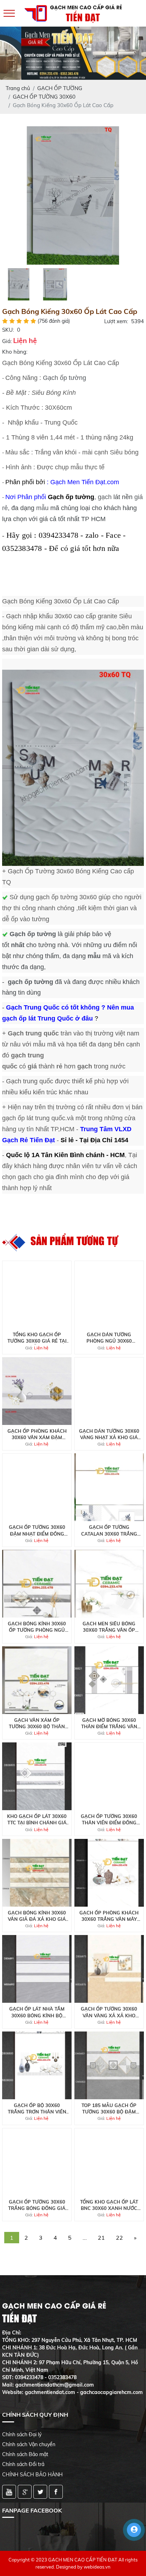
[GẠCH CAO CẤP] (73, 195)
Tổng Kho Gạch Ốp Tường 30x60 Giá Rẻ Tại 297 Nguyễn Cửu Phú (37, 1338)
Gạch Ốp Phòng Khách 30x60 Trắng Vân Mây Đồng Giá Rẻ (109, 1916)
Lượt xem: (116, 321)
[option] (73, 195)
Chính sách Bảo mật (25, 2454)
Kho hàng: (15, 352)
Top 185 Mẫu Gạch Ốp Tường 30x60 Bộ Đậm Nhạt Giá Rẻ (109, 2109)
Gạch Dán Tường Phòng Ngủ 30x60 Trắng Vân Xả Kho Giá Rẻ (109, 1338)
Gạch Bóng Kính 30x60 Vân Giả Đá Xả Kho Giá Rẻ (37, 1916)
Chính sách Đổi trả (23, 2464)
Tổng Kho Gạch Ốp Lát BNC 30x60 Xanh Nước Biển (109, 2205)
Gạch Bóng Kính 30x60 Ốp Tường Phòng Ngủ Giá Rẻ (37, 1627)
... (85, 2238)
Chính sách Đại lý (22, 2434)
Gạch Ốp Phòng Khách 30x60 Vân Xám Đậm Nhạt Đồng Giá (37, 1434)
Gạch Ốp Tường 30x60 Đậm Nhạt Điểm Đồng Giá (37, 1530)
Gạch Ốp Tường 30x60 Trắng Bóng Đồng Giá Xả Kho (37, 2205)
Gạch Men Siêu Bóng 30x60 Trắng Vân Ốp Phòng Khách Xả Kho (109, 1627)
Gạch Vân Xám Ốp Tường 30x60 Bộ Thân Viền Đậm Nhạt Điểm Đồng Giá (37, 1723)
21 (101, 2238)
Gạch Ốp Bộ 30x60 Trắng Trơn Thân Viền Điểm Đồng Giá (37, 2109)
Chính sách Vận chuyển (29, 2444)
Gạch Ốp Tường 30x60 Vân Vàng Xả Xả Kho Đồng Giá (109, 2012)
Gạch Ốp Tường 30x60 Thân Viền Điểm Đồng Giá (109, 1820)
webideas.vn (97, 2567)
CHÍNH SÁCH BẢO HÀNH (32, 2475)
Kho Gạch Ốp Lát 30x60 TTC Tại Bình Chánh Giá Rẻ (37, 1820)
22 (119, 2238)
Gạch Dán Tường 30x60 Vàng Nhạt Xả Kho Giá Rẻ (109, 1434)
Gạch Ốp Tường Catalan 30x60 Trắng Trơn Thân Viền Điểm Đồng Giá (109, 1530)
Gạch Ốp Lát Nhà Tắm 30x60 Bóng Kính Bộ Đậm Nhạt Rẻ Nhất (37, 2012)
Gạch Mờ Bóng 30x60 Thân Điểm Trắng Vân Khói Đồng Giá (109, 1723)
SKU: (8, 330)
